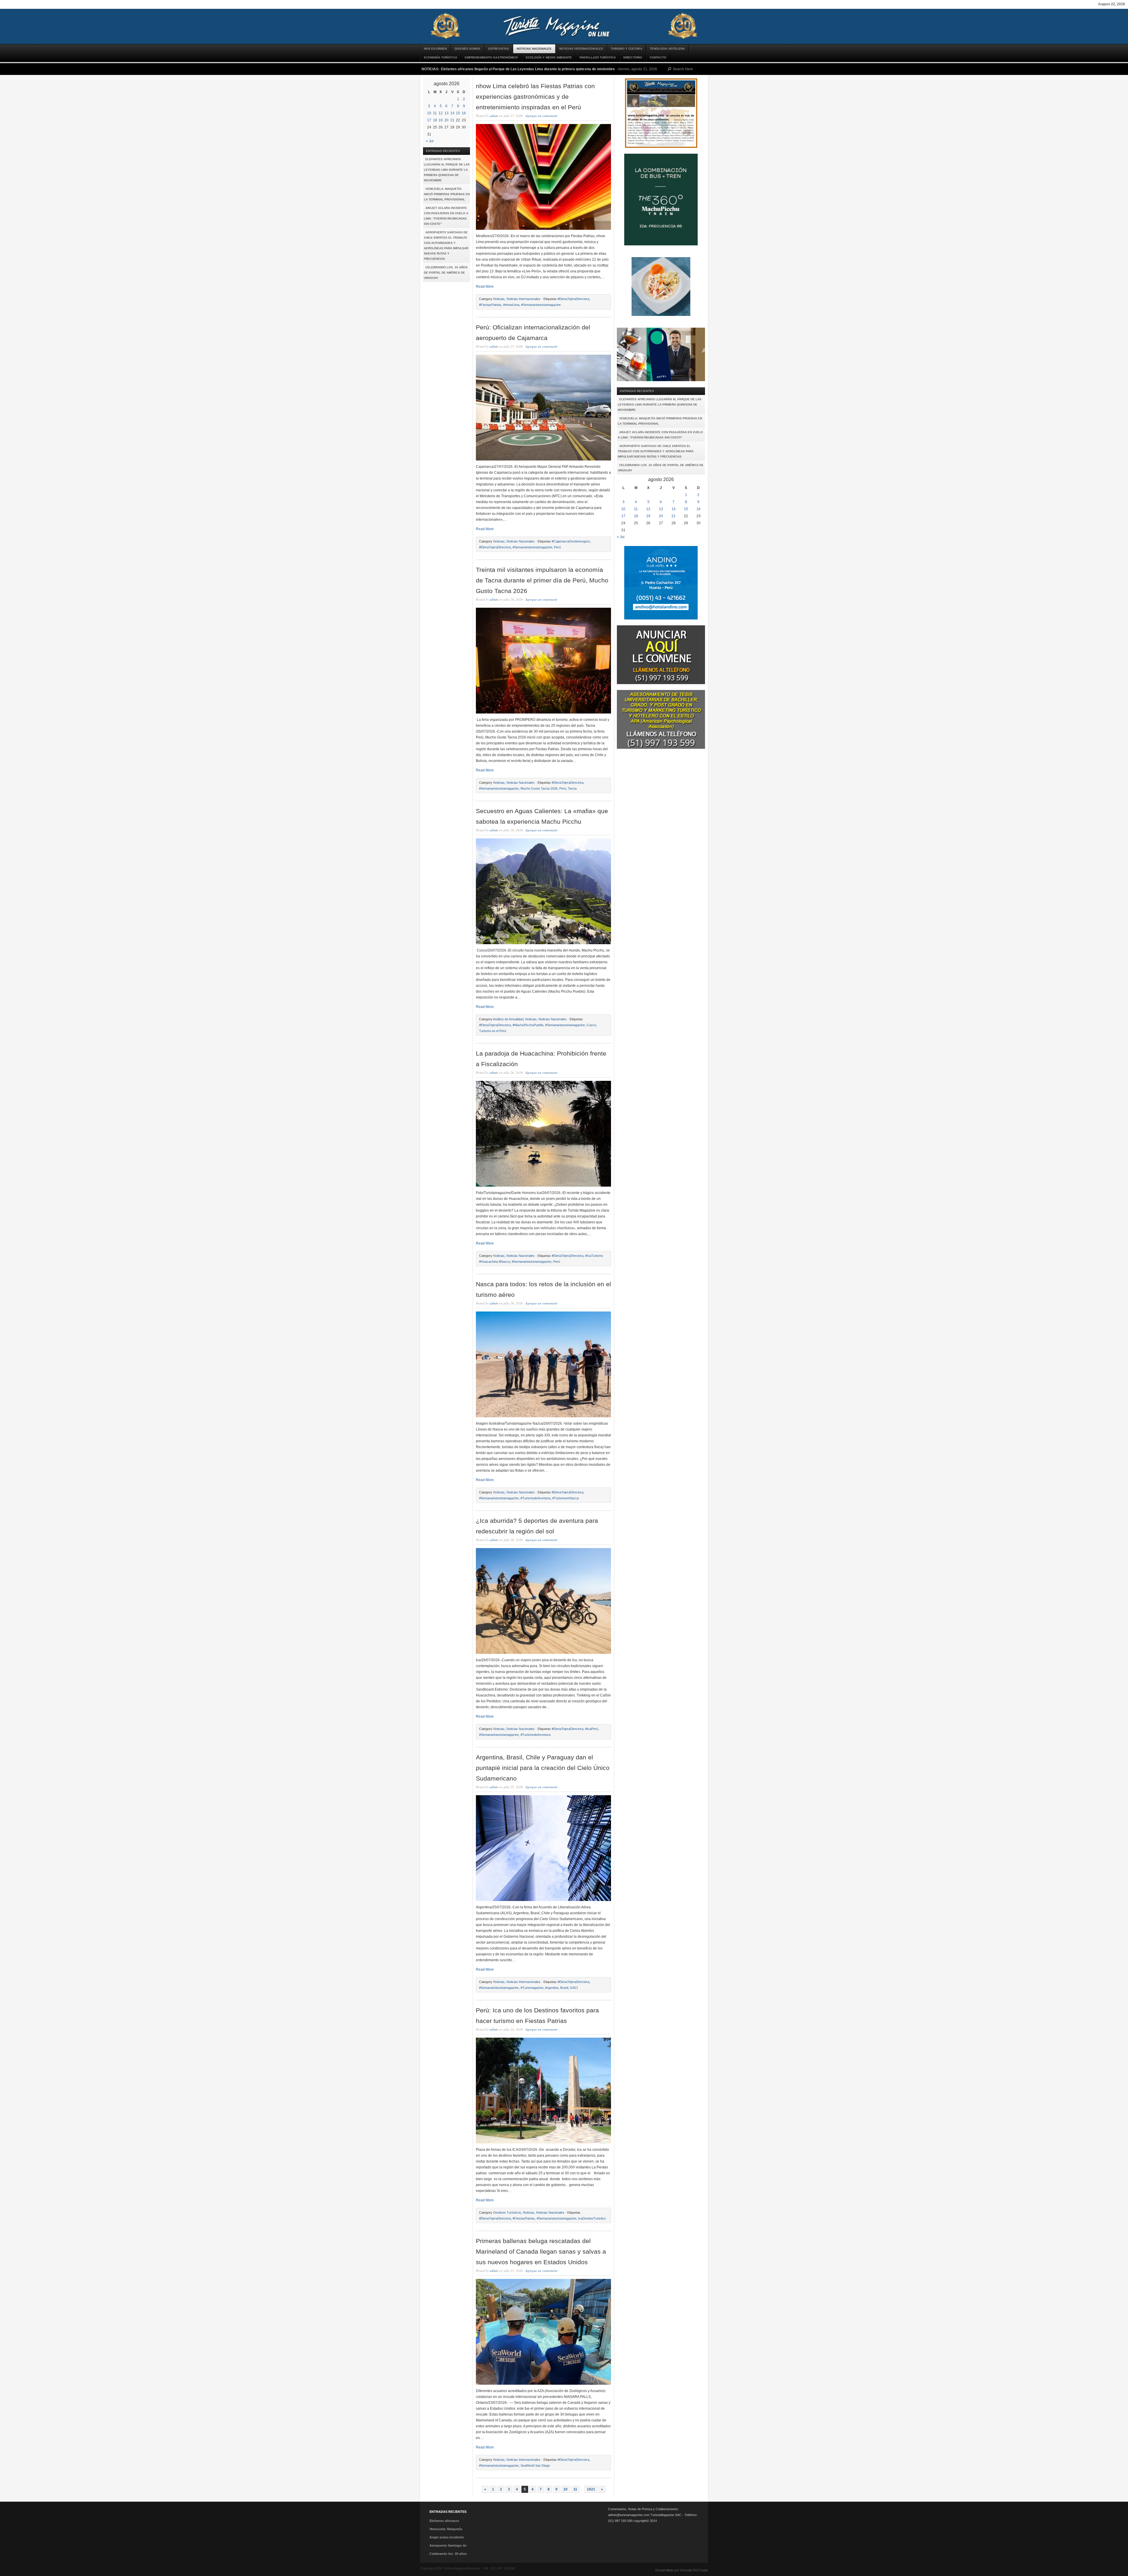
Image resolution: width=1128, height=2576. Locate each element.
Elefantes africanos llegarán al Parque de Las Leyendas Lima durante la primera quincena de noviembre (528, 69)
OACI (574, 1988)
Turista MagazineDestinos (564, 26)
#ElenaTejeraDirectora (573, 299)
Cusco (591, 1025)
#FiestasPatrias (490, 305)
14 (452, 113)
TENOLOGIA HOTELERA (667, 49)
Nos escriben (435, 49)
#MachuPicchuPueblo (528, 1025)
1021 (591, 2489)
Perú (557, 547)
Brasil (564, 1988)
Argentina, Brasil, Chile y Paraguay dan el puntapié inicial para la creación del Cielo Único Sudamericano (543, 1768)
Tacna (572, 788)
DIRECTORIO (633, 57)
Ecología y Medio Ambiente (549, 57)
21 (452, 120)
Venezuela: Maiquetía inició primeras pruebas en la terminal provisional (447, 194)
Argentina (552, 1988)
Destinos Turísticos (507, 2212)
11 (435, 113)
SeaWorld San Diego (535, 2466)
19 (441, 120)
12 (441, 113)
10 (429, 113)
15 (458, 113)
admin (494, 116)
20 (446, 120)
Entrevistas (499, 49)
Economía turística (440, 57)
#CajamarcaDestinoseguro (571, 541)
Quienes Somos (467, 49)
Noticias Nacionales (534, 49)
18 (435, 120)
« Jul (430, 141)
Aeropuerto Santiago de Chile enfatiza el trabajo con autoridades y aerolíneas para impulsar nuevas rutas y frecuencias (446, 246)
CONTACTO (658, 57)
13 (446, 113)
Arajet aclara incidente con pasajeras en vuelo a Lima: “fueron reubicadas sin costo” (446, 216)
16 (464, 113)
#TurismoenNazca (565, 1498)
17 (429, 120)
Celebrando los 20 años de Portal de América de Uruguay (446, 273)
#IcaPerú (592, 1729)
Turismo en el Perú (493, 1031)
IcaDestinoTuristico (592, 2218)
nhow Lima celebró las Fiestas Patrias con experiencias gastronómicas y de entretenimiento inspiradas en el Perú (535, 97)
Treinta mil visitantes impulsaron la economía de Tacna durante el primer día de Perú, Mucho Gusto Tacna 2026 (542, 580)
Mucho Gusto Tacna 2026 (539, 788)
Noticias (499, 299)
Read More (485, 287)
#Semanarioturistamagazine (541, 305)
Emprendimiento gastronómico (491, 57)
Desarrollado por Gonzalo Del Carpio (682, 2570)
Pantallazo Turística (598, 57)
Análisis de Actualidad (508, 1019)
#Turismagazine (532, 1988)
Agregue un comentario (542, 116)
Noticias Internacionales (581, 49)
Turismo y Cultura (626, 49)
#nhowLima (511, 305)
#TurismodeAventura (536, 1498)
